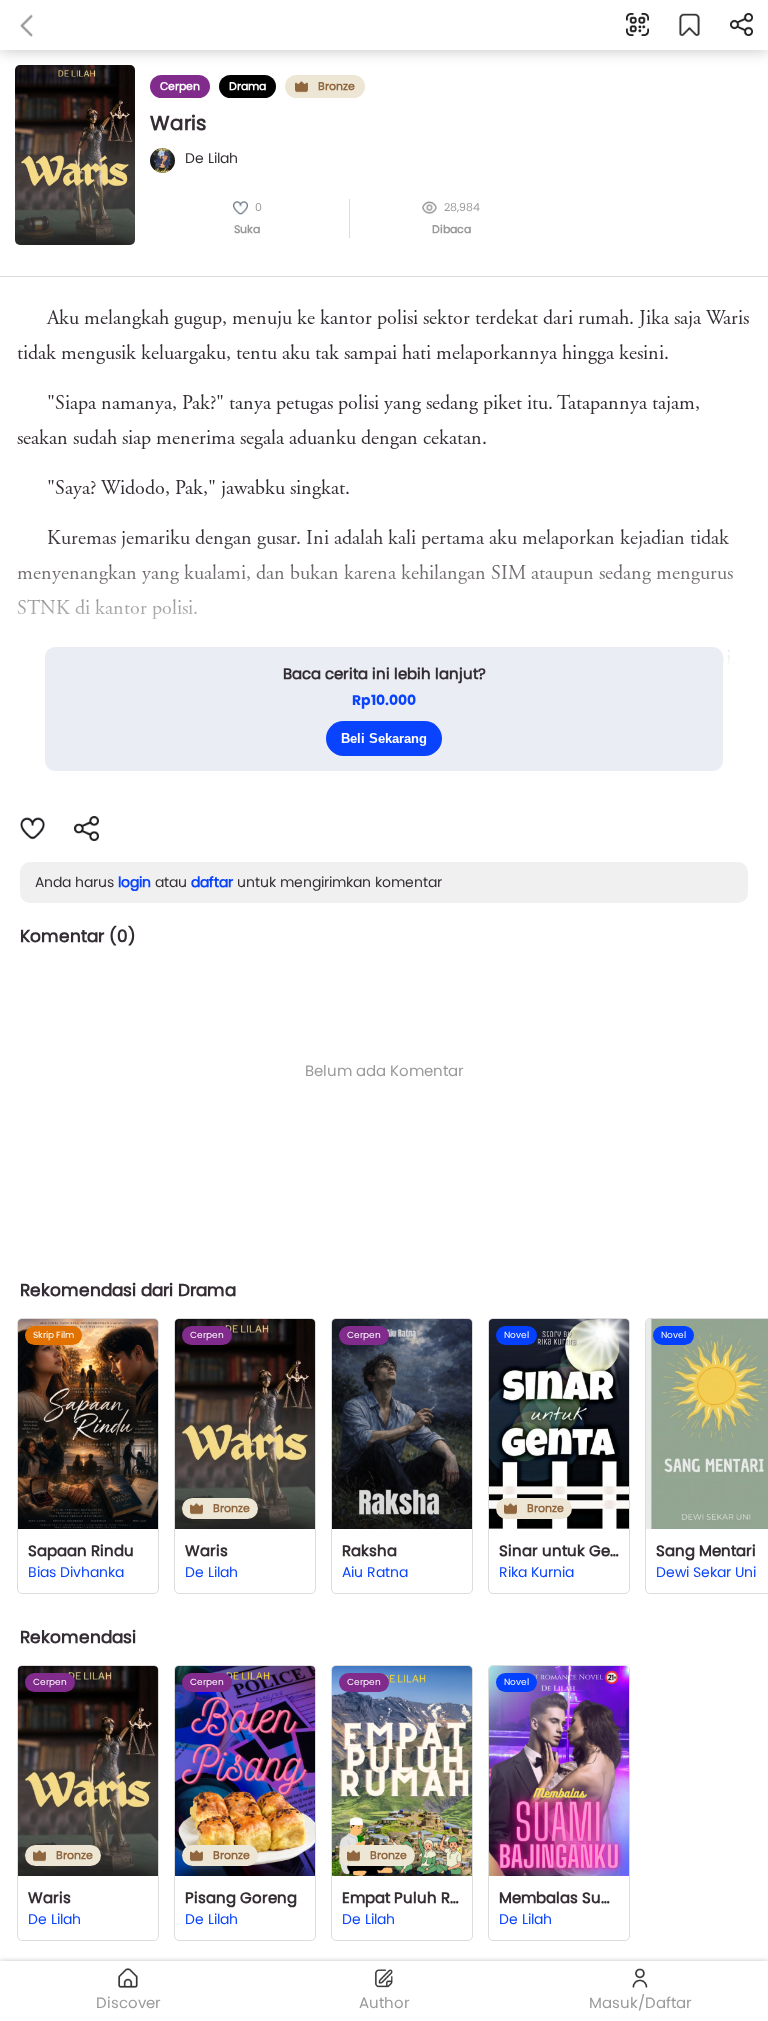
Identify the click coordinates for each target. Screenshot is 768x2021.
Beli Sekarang (384, 738)
